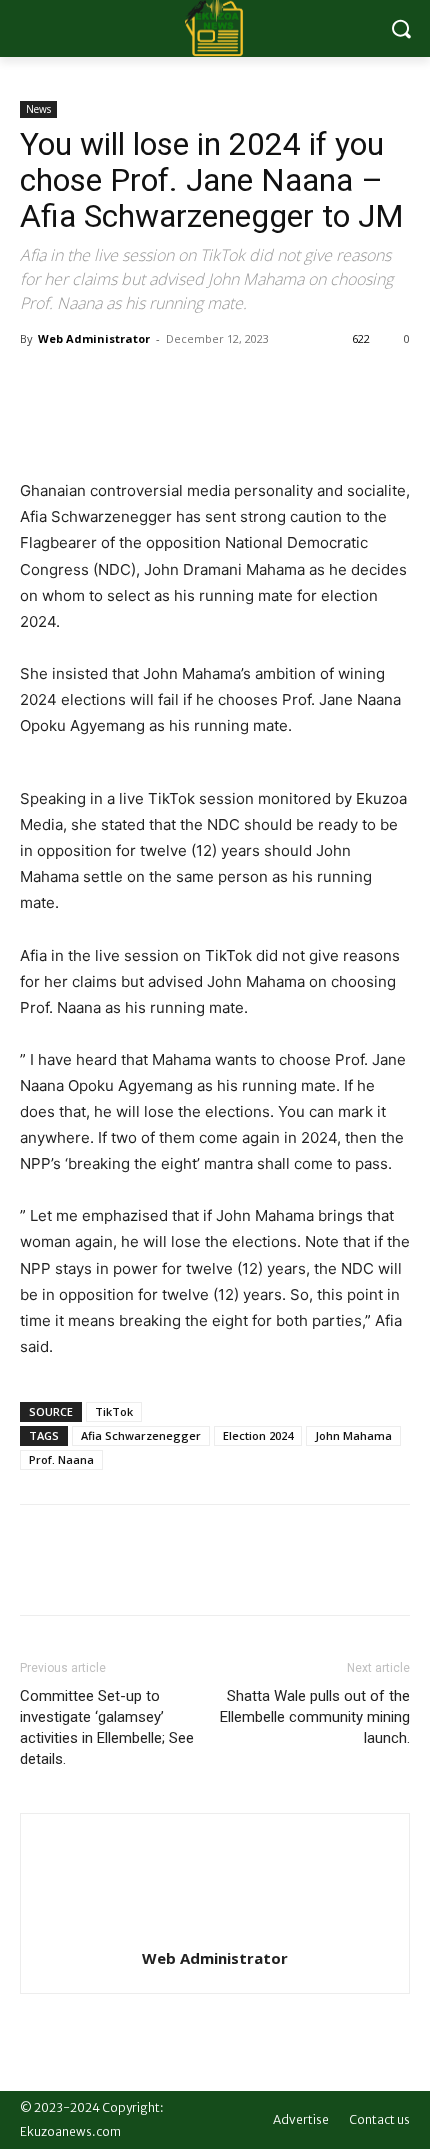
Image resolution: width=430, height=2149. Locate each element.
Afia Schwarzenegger (141, 1435)
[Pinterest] (132, 384)
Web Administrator (94, 338)
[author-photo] (215, 1930)
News (38, 109)
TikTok (114, 1411)
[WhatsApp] (178, 384)
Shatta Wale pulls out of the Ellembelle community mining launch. (315, 1717)
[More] (225, 384)
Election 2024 (258, 1435)
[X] (86, 384)
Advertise (301, 2119)
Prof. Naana (61, 1459)
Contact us (379, 2119)
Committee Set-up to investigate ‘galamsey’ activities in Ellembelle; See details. (107, 1727)
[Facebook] (40, 384)
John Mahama (353, 1435)
